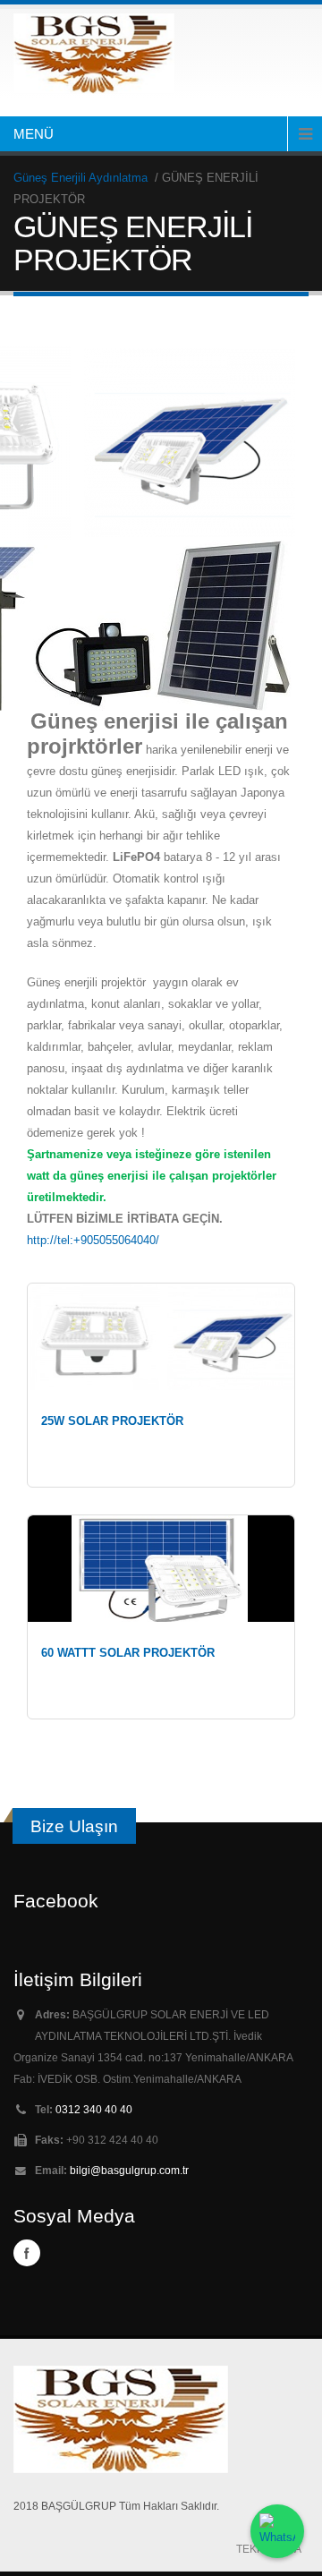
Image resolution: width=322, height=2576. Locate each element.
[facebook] (27, 2253)
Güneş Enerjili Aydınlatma (82, 178)
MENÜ (34, 134)
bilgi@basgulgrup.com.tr (129, 2170)
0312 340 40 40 (94, 2109)
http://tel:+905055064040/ (93, 1240)
